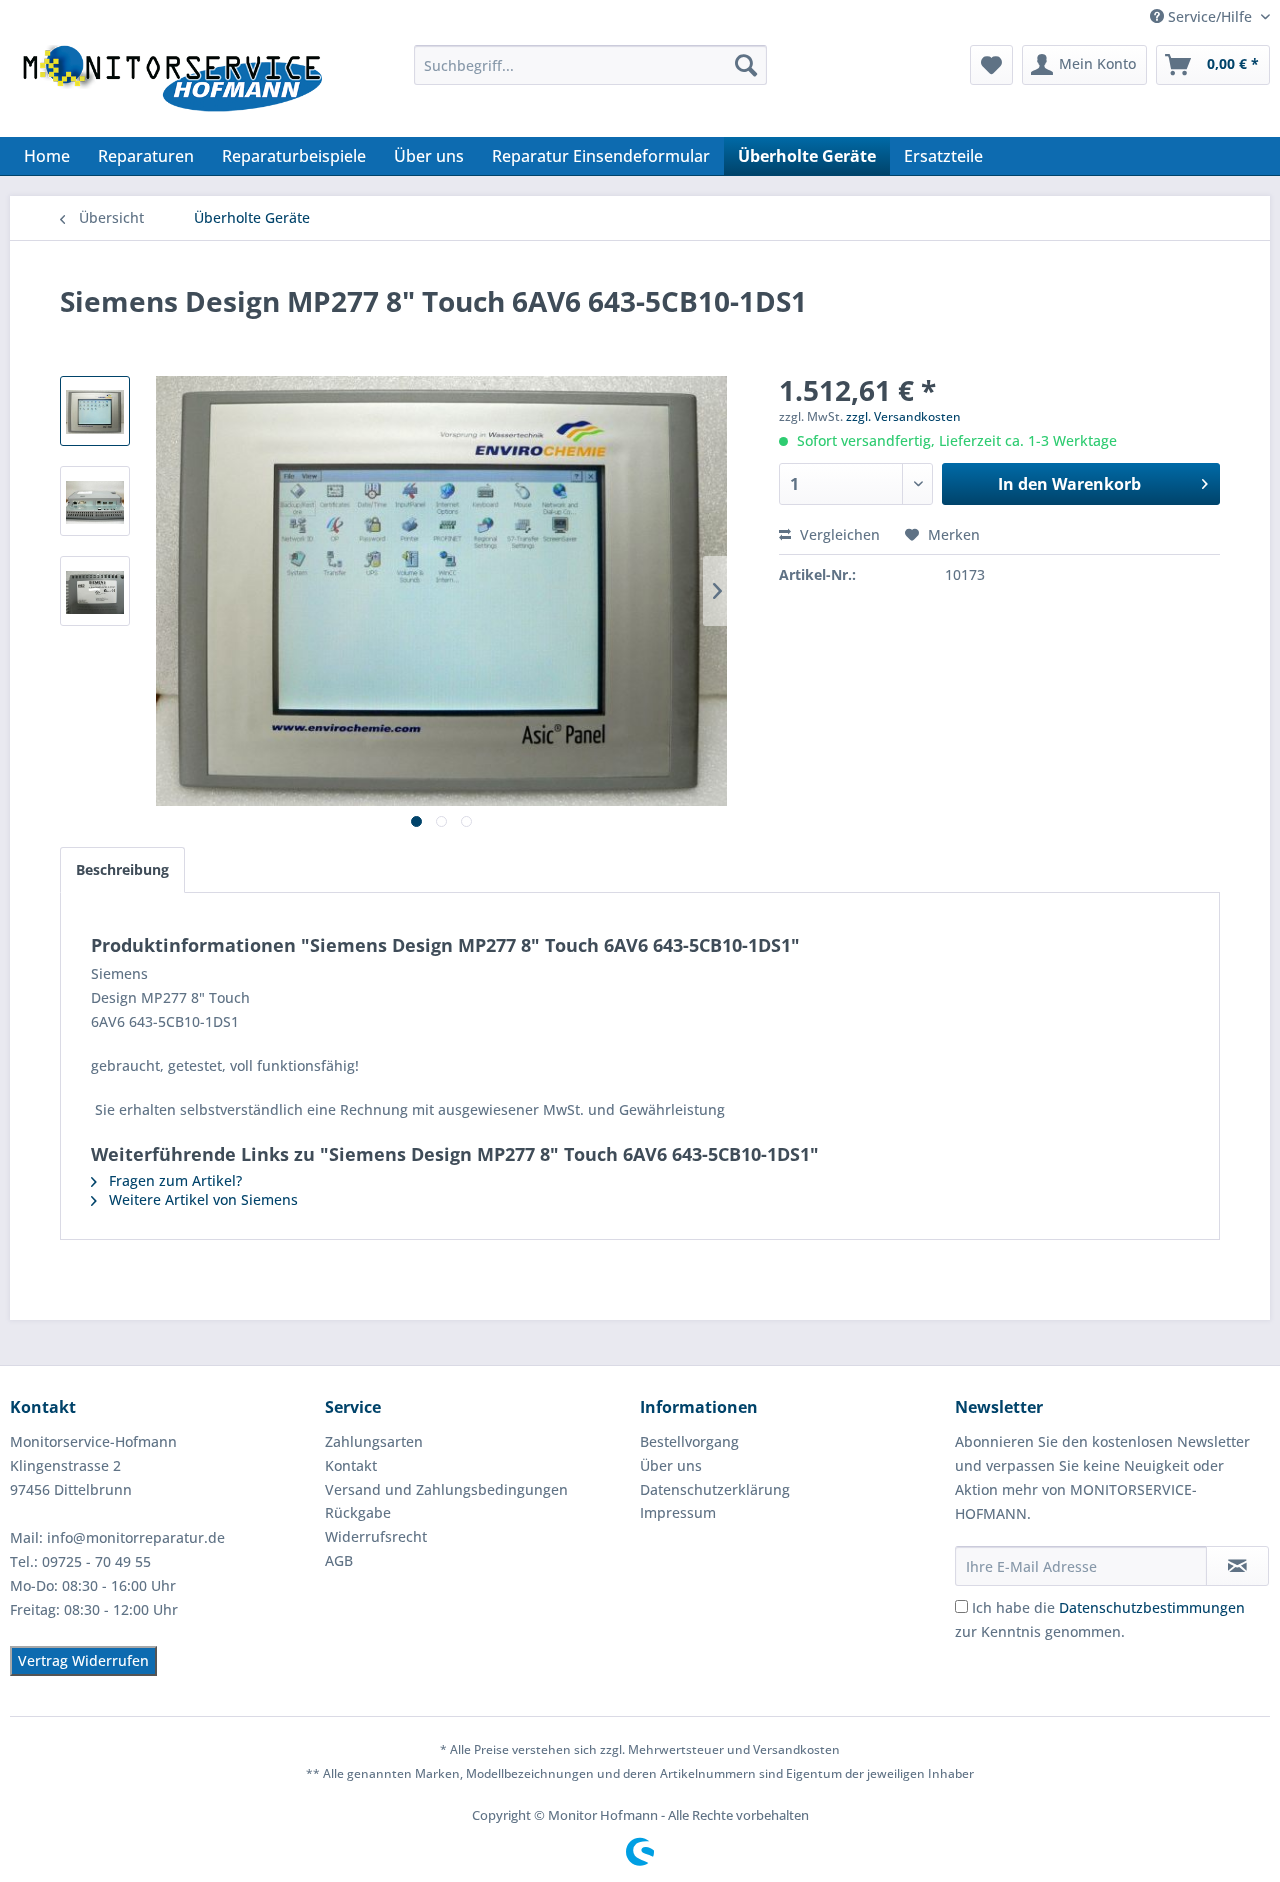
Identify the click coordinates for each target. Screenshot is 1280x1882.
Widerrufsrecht (376, 1536)
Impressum (678, 1512)
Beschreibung (122, 869)
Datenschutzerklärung (715, 1489)
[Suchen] (746, 65)
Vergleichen (838, 534)
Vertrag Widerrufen (83, 1660)
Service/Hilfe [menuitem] (1210, 16)
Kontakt (351, 1465)
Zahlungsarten (374, 1441)
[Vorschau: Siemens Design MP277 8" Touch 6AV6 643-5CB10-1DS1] (95, 411)
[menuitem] (590, 65)
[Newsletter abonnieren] (1237, 1566)
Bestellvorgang (689, 1441)
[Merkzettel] (991, 65)
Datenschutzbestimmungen (1152, 1607)
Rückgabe (358, 1512)
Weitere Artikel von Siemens (201, 1199)
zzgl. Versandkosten (903, 416)
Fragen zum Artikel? (173, 1180)
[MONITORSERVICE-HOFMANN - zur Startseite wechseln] (171, 86)
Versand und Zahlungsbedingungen (446, 1489)
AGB (339, 1560)
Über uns (671, 1465)
